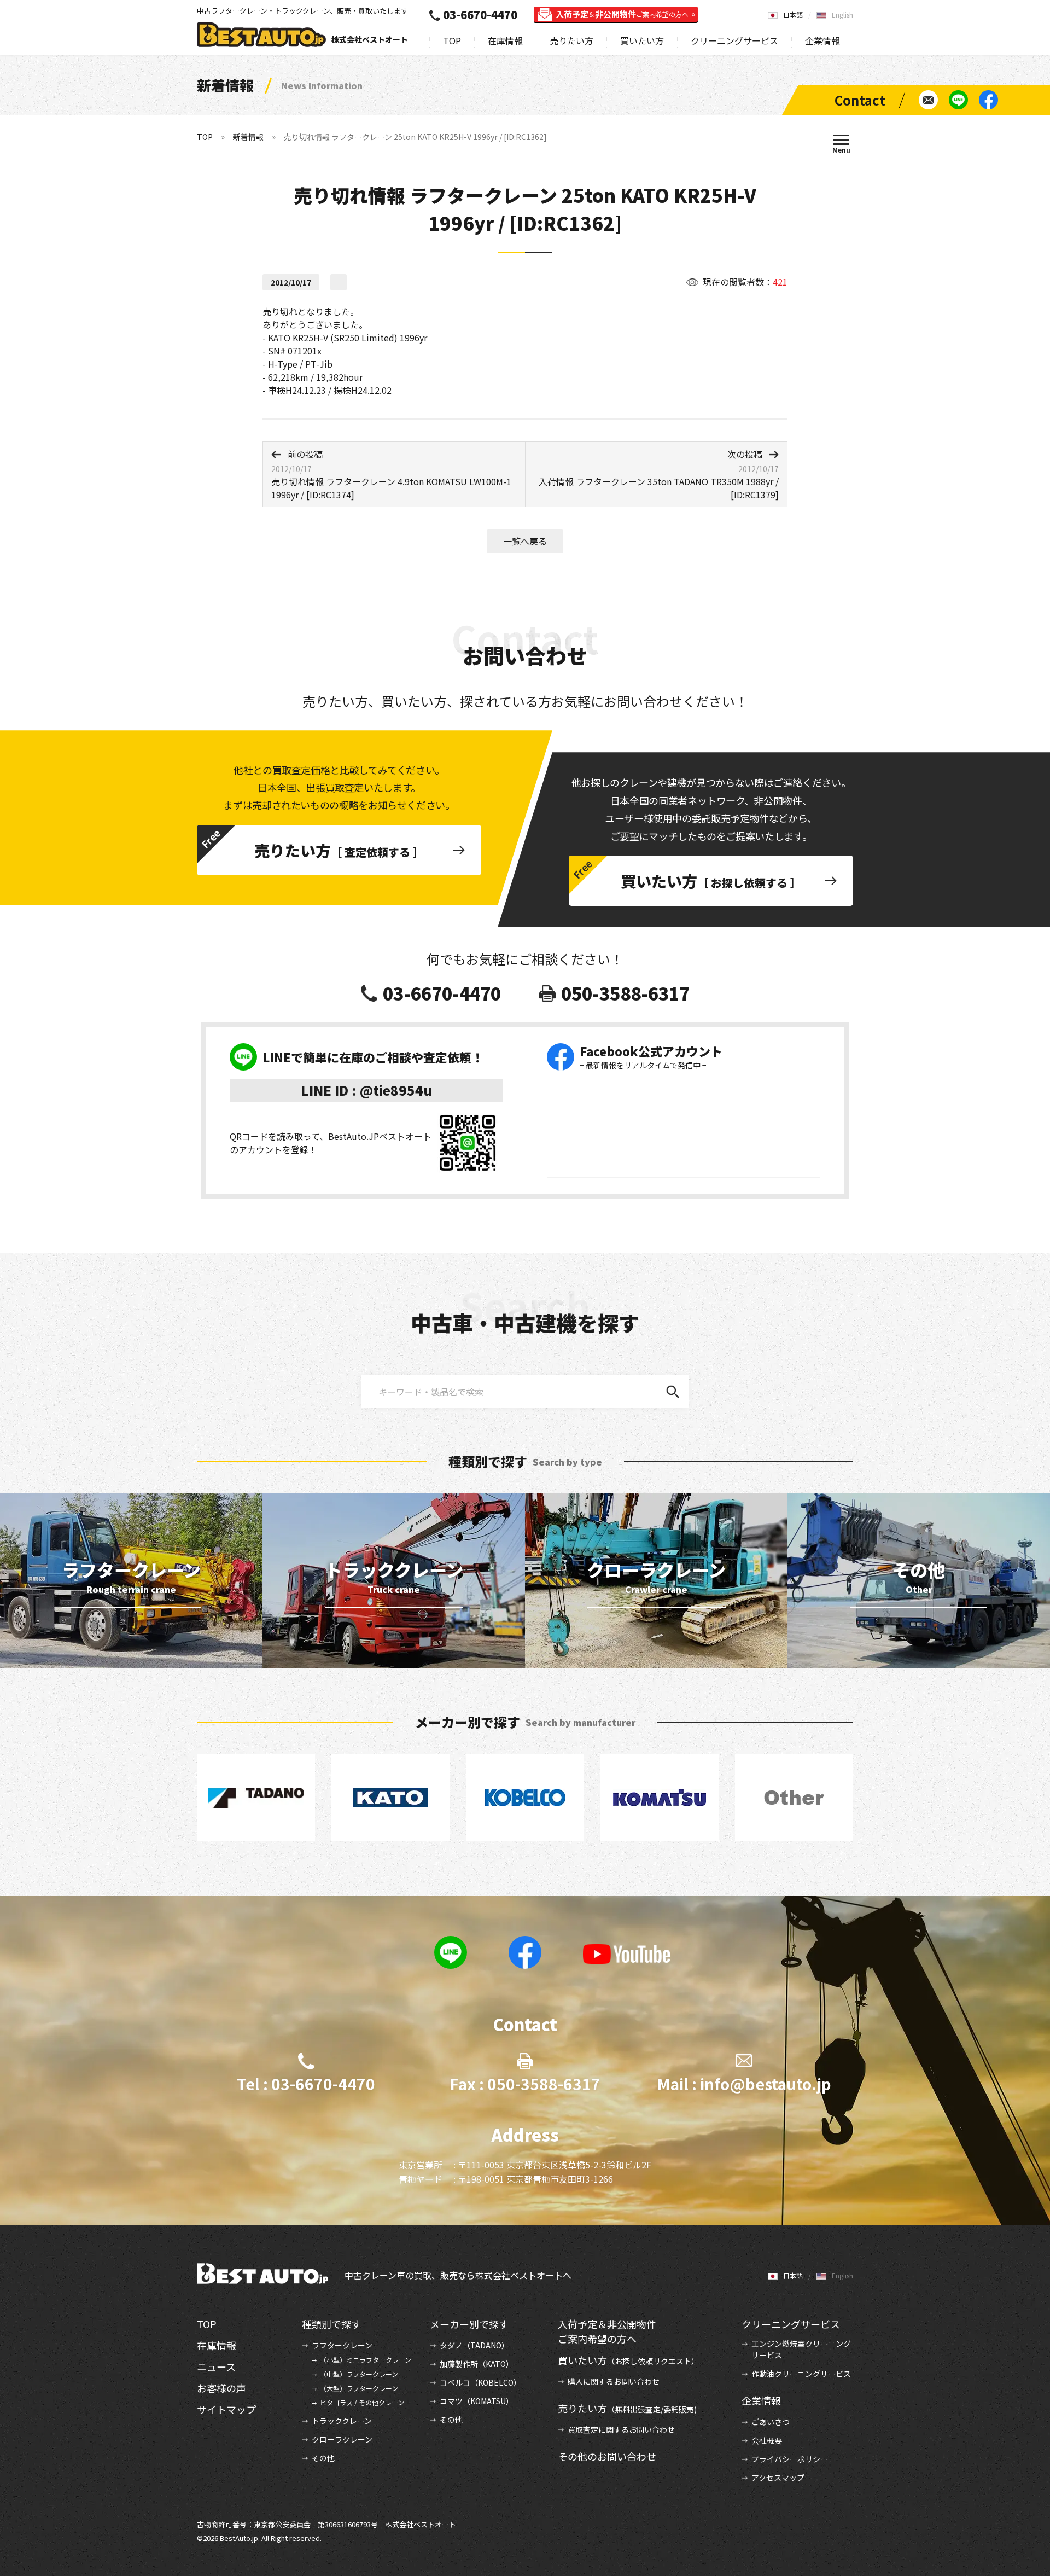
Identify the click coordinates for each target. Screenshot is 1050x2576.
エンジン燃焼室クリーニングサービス (801, 2349)
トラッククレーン (342, 2421)
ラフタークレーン (342, 2345)
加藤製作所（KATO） (477, 2364)
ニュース (216, 2366)
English (842, 14)
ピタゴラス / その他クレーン (362, 2402)
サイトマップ (226, 2409)
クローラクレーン (342, 2439)
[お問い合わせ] (928, 100)
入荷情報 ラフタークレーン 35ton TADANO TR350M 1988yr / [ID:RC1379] (659, 474)
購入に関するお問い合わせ (614, 2381)
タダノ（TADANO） (474, 2345)
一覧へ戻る (525, 541)
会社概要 (767, 2440)
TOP (452, 40)
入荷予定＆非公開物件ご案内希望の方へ (607, 2331)
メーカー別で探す (469, 2324)
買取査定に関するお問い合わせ (621, 2429)
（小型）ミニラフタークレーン (366, 2360)
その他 (323, 2458)
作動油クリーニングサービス (801, 2374)
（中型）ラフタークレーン (359, 2374)
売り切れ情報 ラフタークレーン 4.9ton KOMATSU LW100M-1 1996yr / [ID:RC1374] (391, 474)
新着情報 (248, 137)
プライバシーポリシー (790, 2459)
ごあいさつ (771, 2422)
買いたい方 (642, 40)
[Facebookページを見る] (988, 100)
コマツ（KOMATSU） (477, 2401)
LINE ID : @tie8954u (366, 1090)
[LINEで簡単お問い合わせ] (958, 100)
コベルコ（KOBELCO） (480, 2382)
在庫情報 (505, 40)
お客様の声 (221, 2388)
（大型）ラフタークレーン (359, 2388)
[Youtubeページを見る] (627, 1954)
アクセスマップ (778, 2478)
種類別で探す (331, 2324)
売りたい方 (571, 40)
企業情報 (822, 40)
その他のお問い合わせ (607, 2456)
